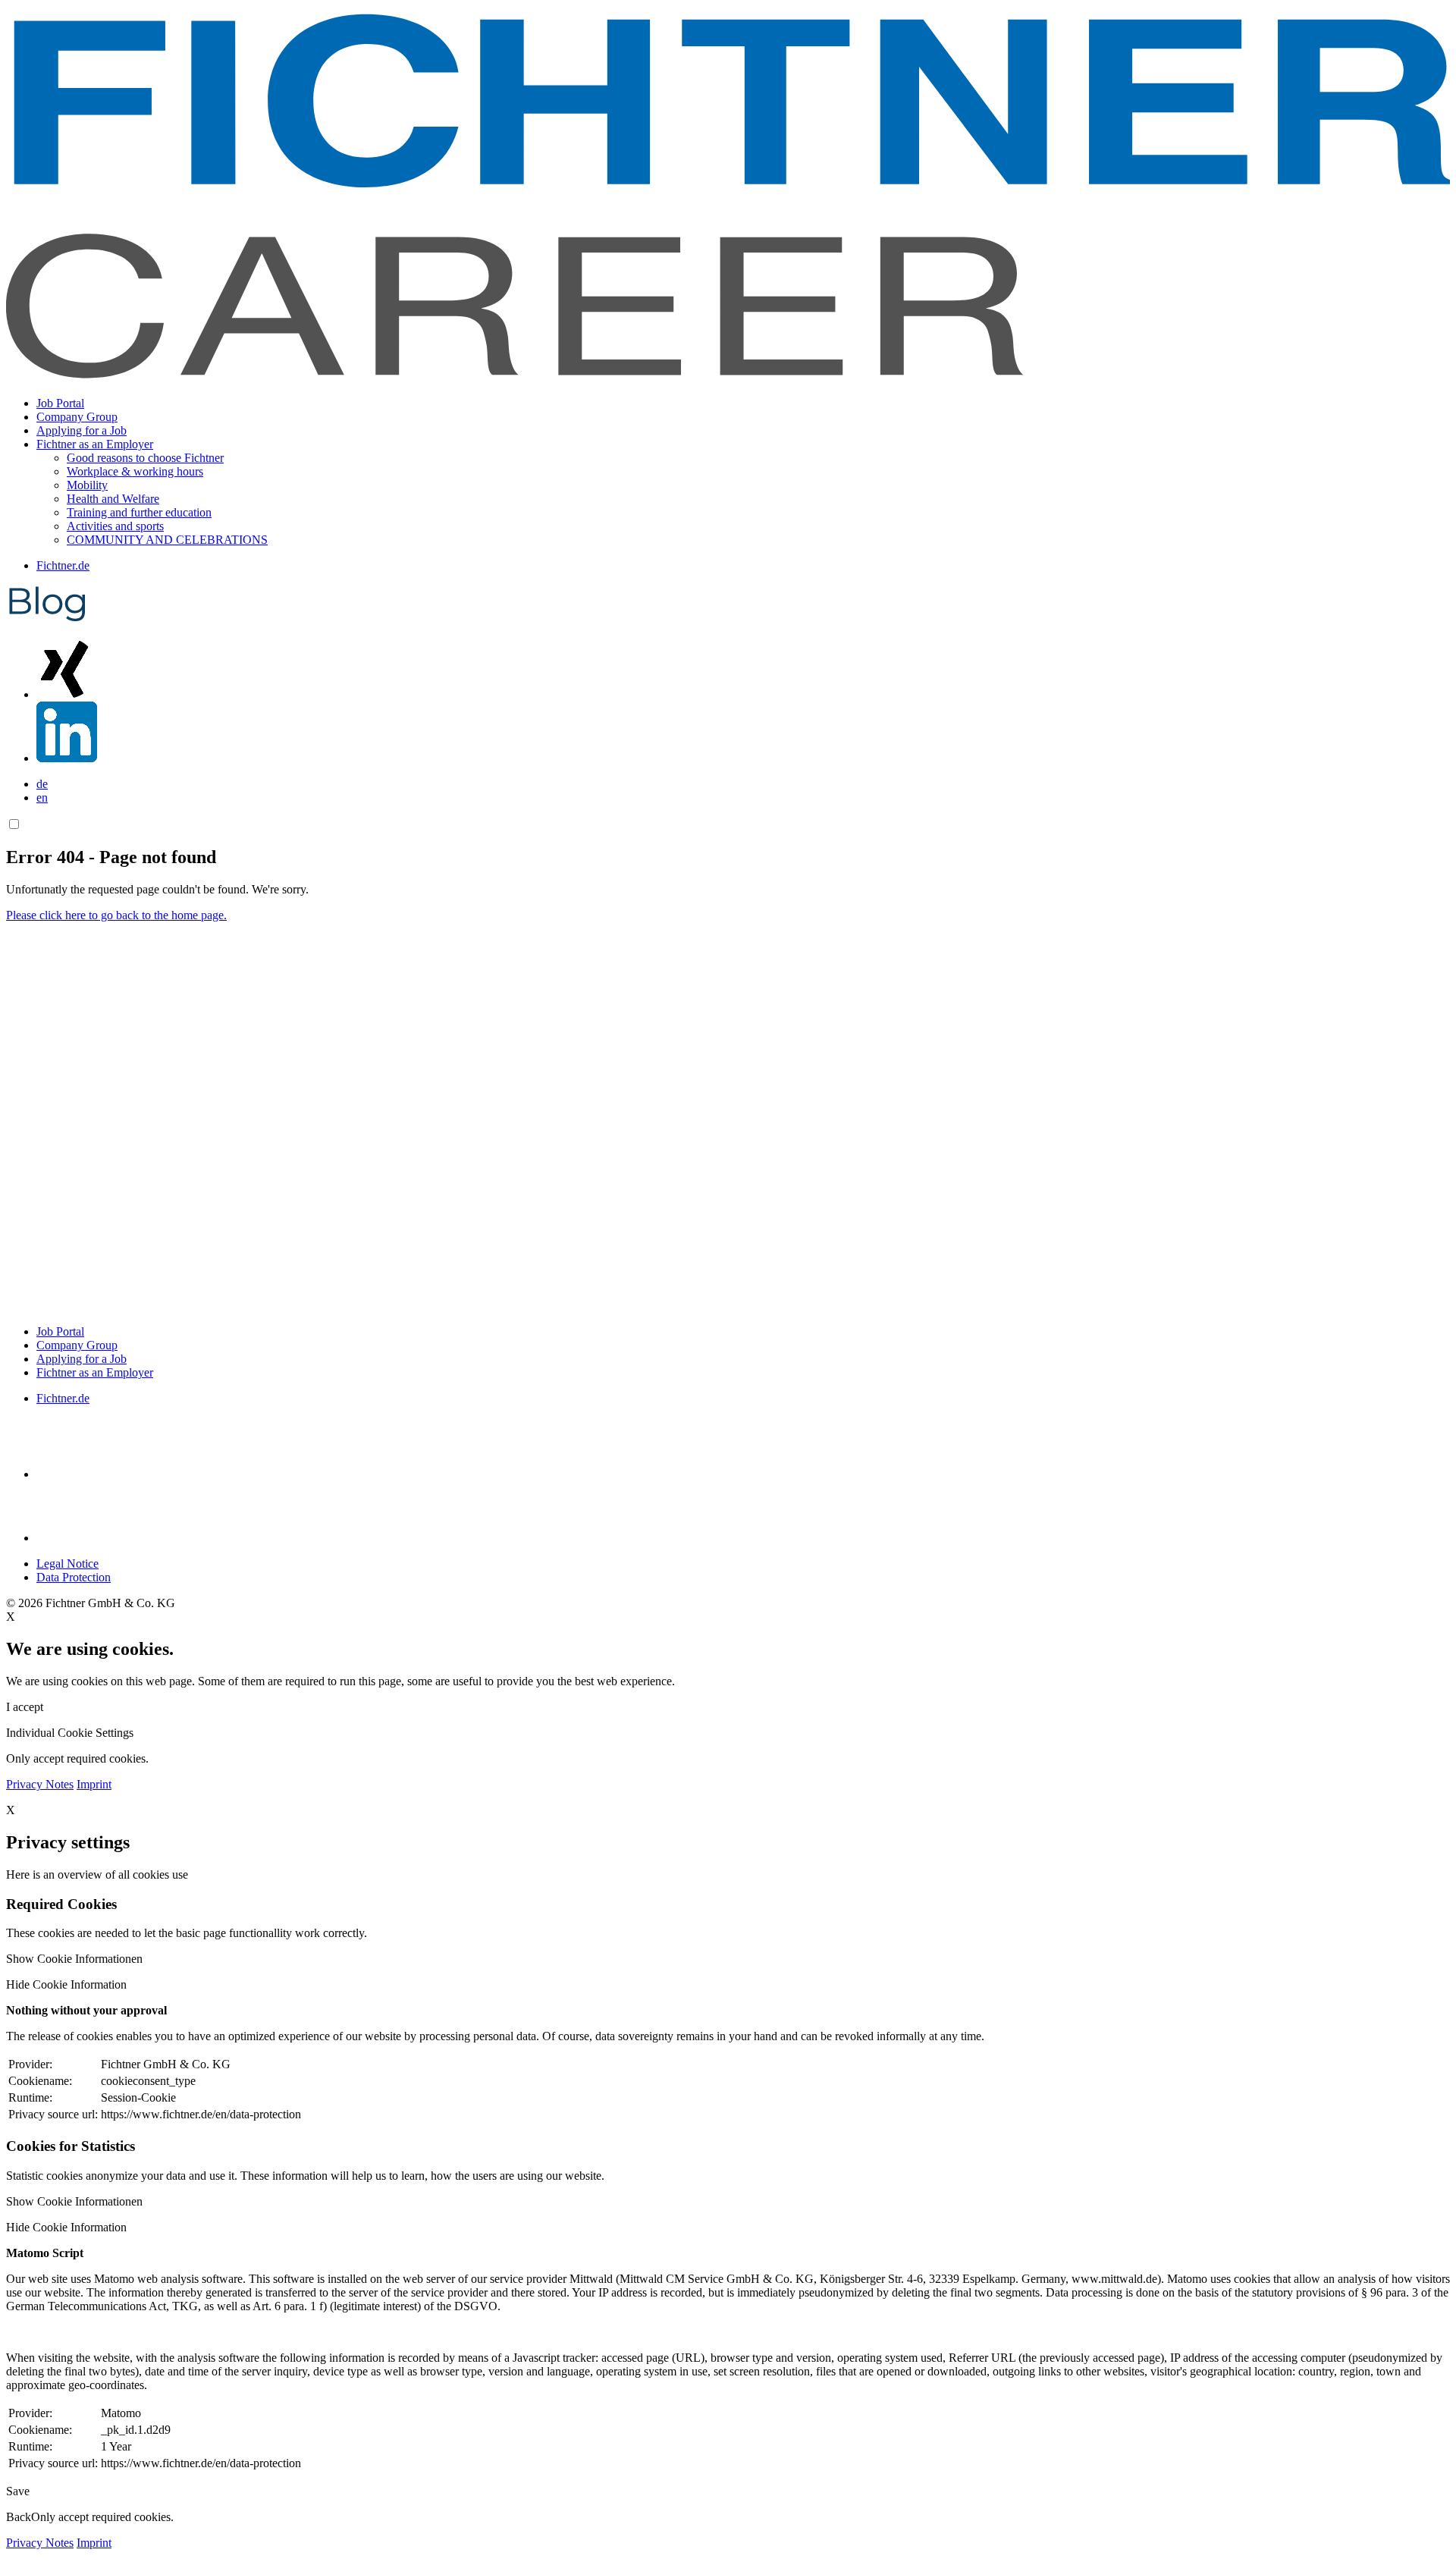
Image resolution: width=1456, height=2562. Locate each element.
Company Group (77, 417)
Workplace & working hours (135, 471)
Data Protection (74, 1577)
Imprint (94, 1784)
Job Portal (60, 403)
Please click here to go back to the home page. (116, 915)
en (42, 797)
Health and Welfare (113, 499)
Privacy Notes (40, 1784)
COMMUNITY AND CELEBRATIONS (167, 540)
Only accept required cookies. (102, 2517)
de (42, 784)
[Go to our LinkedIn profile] (67, 758)
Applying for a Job (82, 430)
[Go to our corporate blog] (47, 619)
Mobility (87, 485)
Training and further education (139, 512)
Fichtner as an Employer (95, 1372)
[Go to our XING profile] (67, 694)
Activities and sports (115, 526)
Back (19, 2517)
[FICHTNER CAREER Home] (728, 377)
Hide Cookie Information (66, 1984)
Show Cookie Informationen (74, 1959)
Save (18, 2491)
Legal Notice (67, 1564)
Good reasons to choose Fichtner (145, 458)
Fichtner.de (63, 565)
